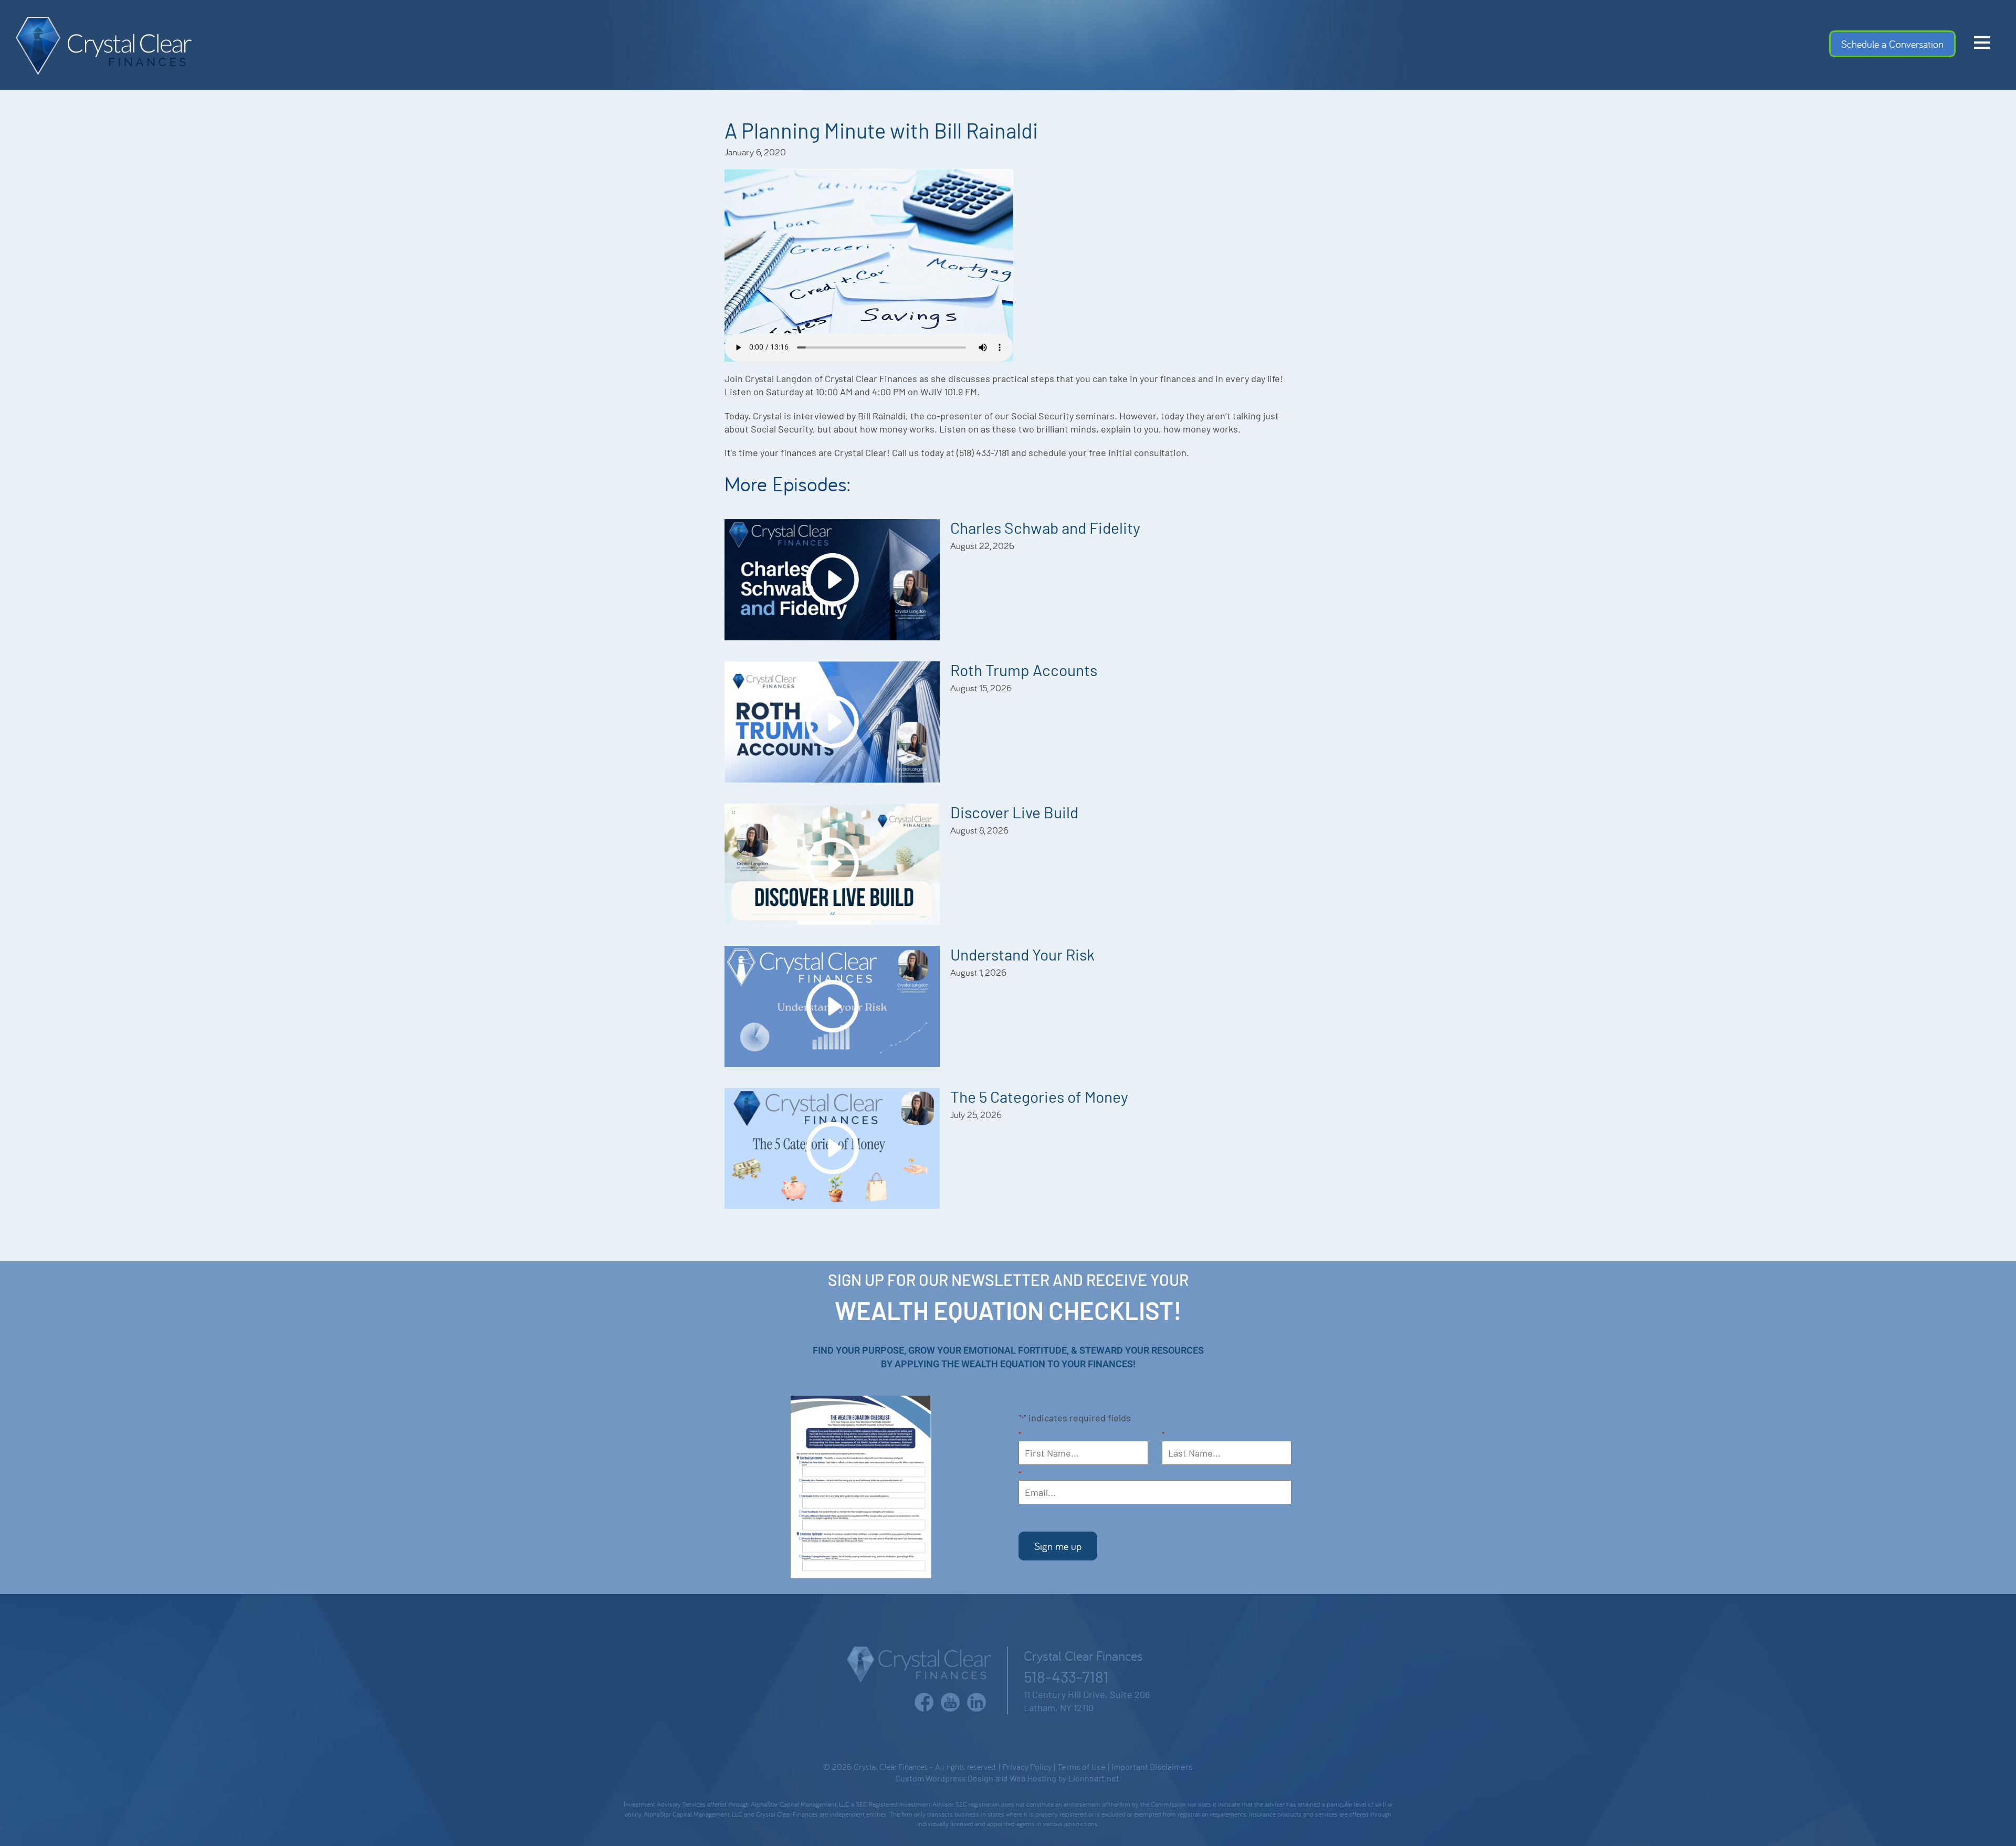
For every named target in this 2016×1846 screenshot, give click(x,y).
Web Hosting (1033, 1778)
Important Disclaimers (1152, 1766)
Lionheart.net (1094, 1778)
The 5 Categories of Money (1039, 1096)
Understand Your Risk (1022, 954)
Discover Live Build (1014, 812)
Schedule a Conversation (1892, 44)
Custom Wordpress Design (944, 1778)
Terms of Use (1081, 1766)
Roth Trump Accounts (1024, 670)
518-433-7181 (1066, 1676)
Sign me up (1058, 1546)
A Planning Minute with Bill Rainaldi (881, 130)
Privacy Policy (1027, 1766)
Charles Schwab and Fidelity (1045, 528)
